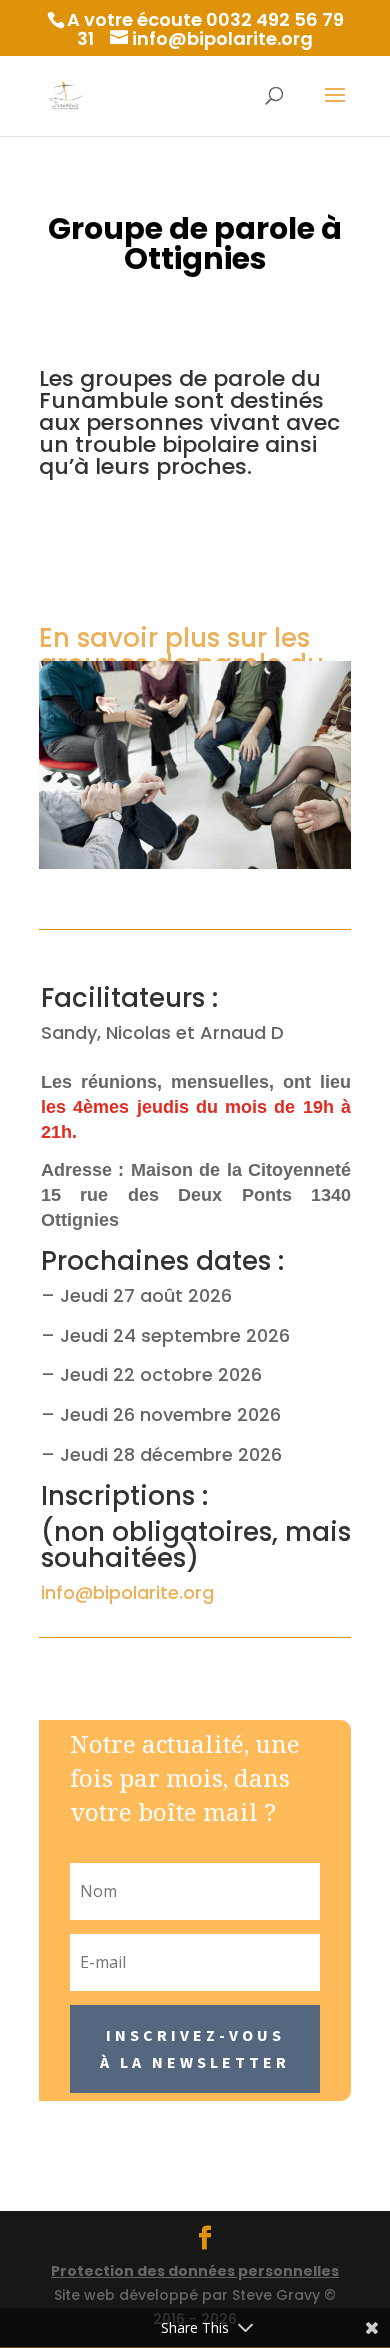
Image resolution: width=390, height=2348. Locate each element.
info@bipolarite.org (127, 1592)
